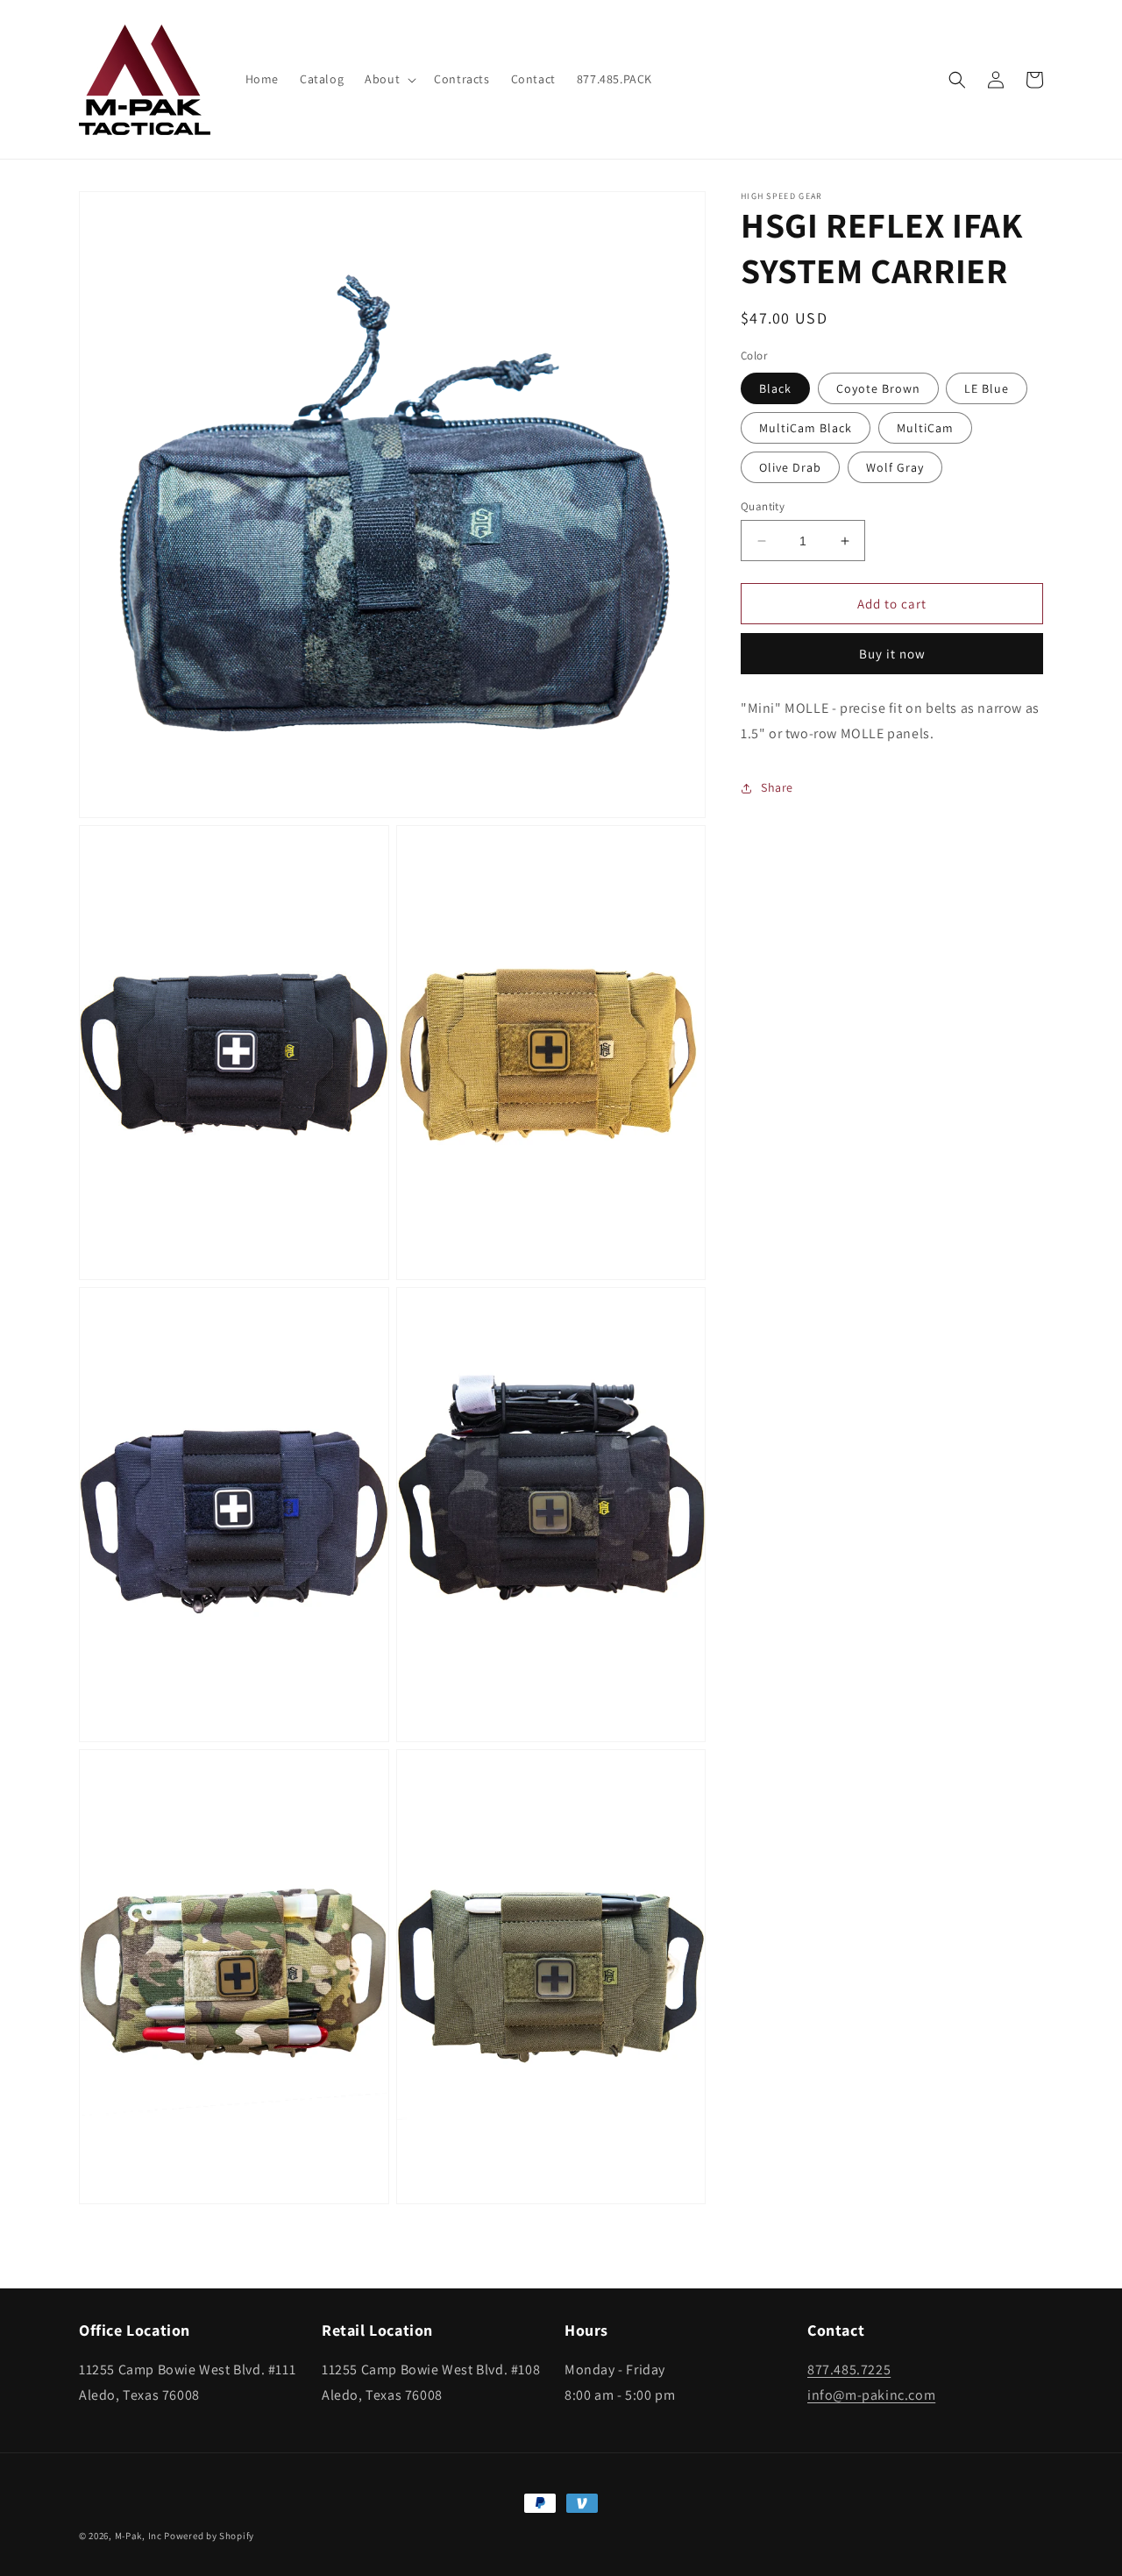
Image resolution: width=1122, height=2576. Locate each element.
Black (775, 388)
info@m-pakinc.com (871, 2395)
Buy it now (892, 654)
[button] (389, 79)
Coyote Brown (878, 388)
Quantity (763, 506)
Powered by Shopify (209, 2536)
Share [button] (777, 787)
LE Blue (987, 388)
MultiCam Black (806, 428)
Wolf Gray (895, 467)
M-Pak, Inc (138, 2536)
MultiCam (925, 428)
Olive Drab (790, 467)
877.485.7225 (849, 2370)
